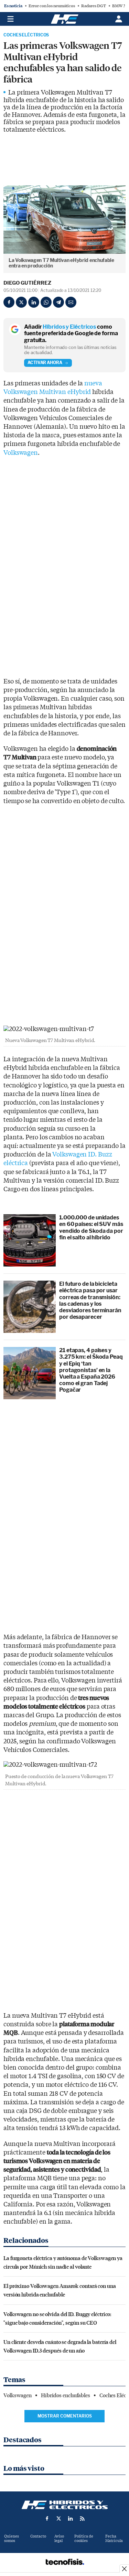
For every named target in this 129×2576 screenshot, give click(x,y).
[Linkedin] (34, 302)
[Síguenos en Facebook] (47, 2519)
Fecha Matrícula (114, 2539)
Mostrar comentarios (65, 2416)
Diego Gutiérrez (27, 283)
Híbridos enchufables (66, 2396)
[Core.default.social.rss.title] (82, 2519)
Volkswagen (21, 453)
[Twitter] (21, 302)
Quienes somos (12, 2539)
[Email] (71, 302)
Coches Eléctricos (26, 35)
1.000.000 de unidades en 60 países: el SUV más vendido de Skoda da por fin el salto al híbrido (91, 1227)
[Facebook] (9, 302)
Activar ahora (45, 363)
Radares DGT (94, 6)
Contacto (38, 2536)
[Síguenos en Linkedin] (71, 2519)
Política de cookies (84, 2539)
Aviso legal (59, 2539)
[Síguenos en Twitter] (59, 2519)
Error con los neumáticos (52, 6)
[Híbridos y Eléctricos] (65, 2505)
